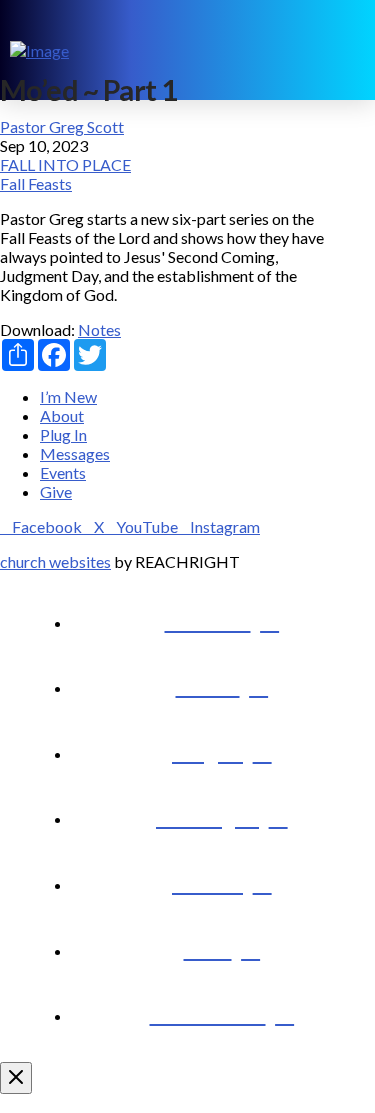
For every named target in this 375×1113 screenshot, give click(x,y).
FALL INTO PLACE (65, 164)
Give (56, 491)
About (62, 415)
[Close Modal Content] (16, 1078)
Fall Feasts (36, 183)
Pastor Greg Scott (62, 126)
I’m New (68, 396)
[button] (351, 50)
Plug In (63, 434)
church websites (55, 561)
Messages (75, 453)
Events (63, 472)
